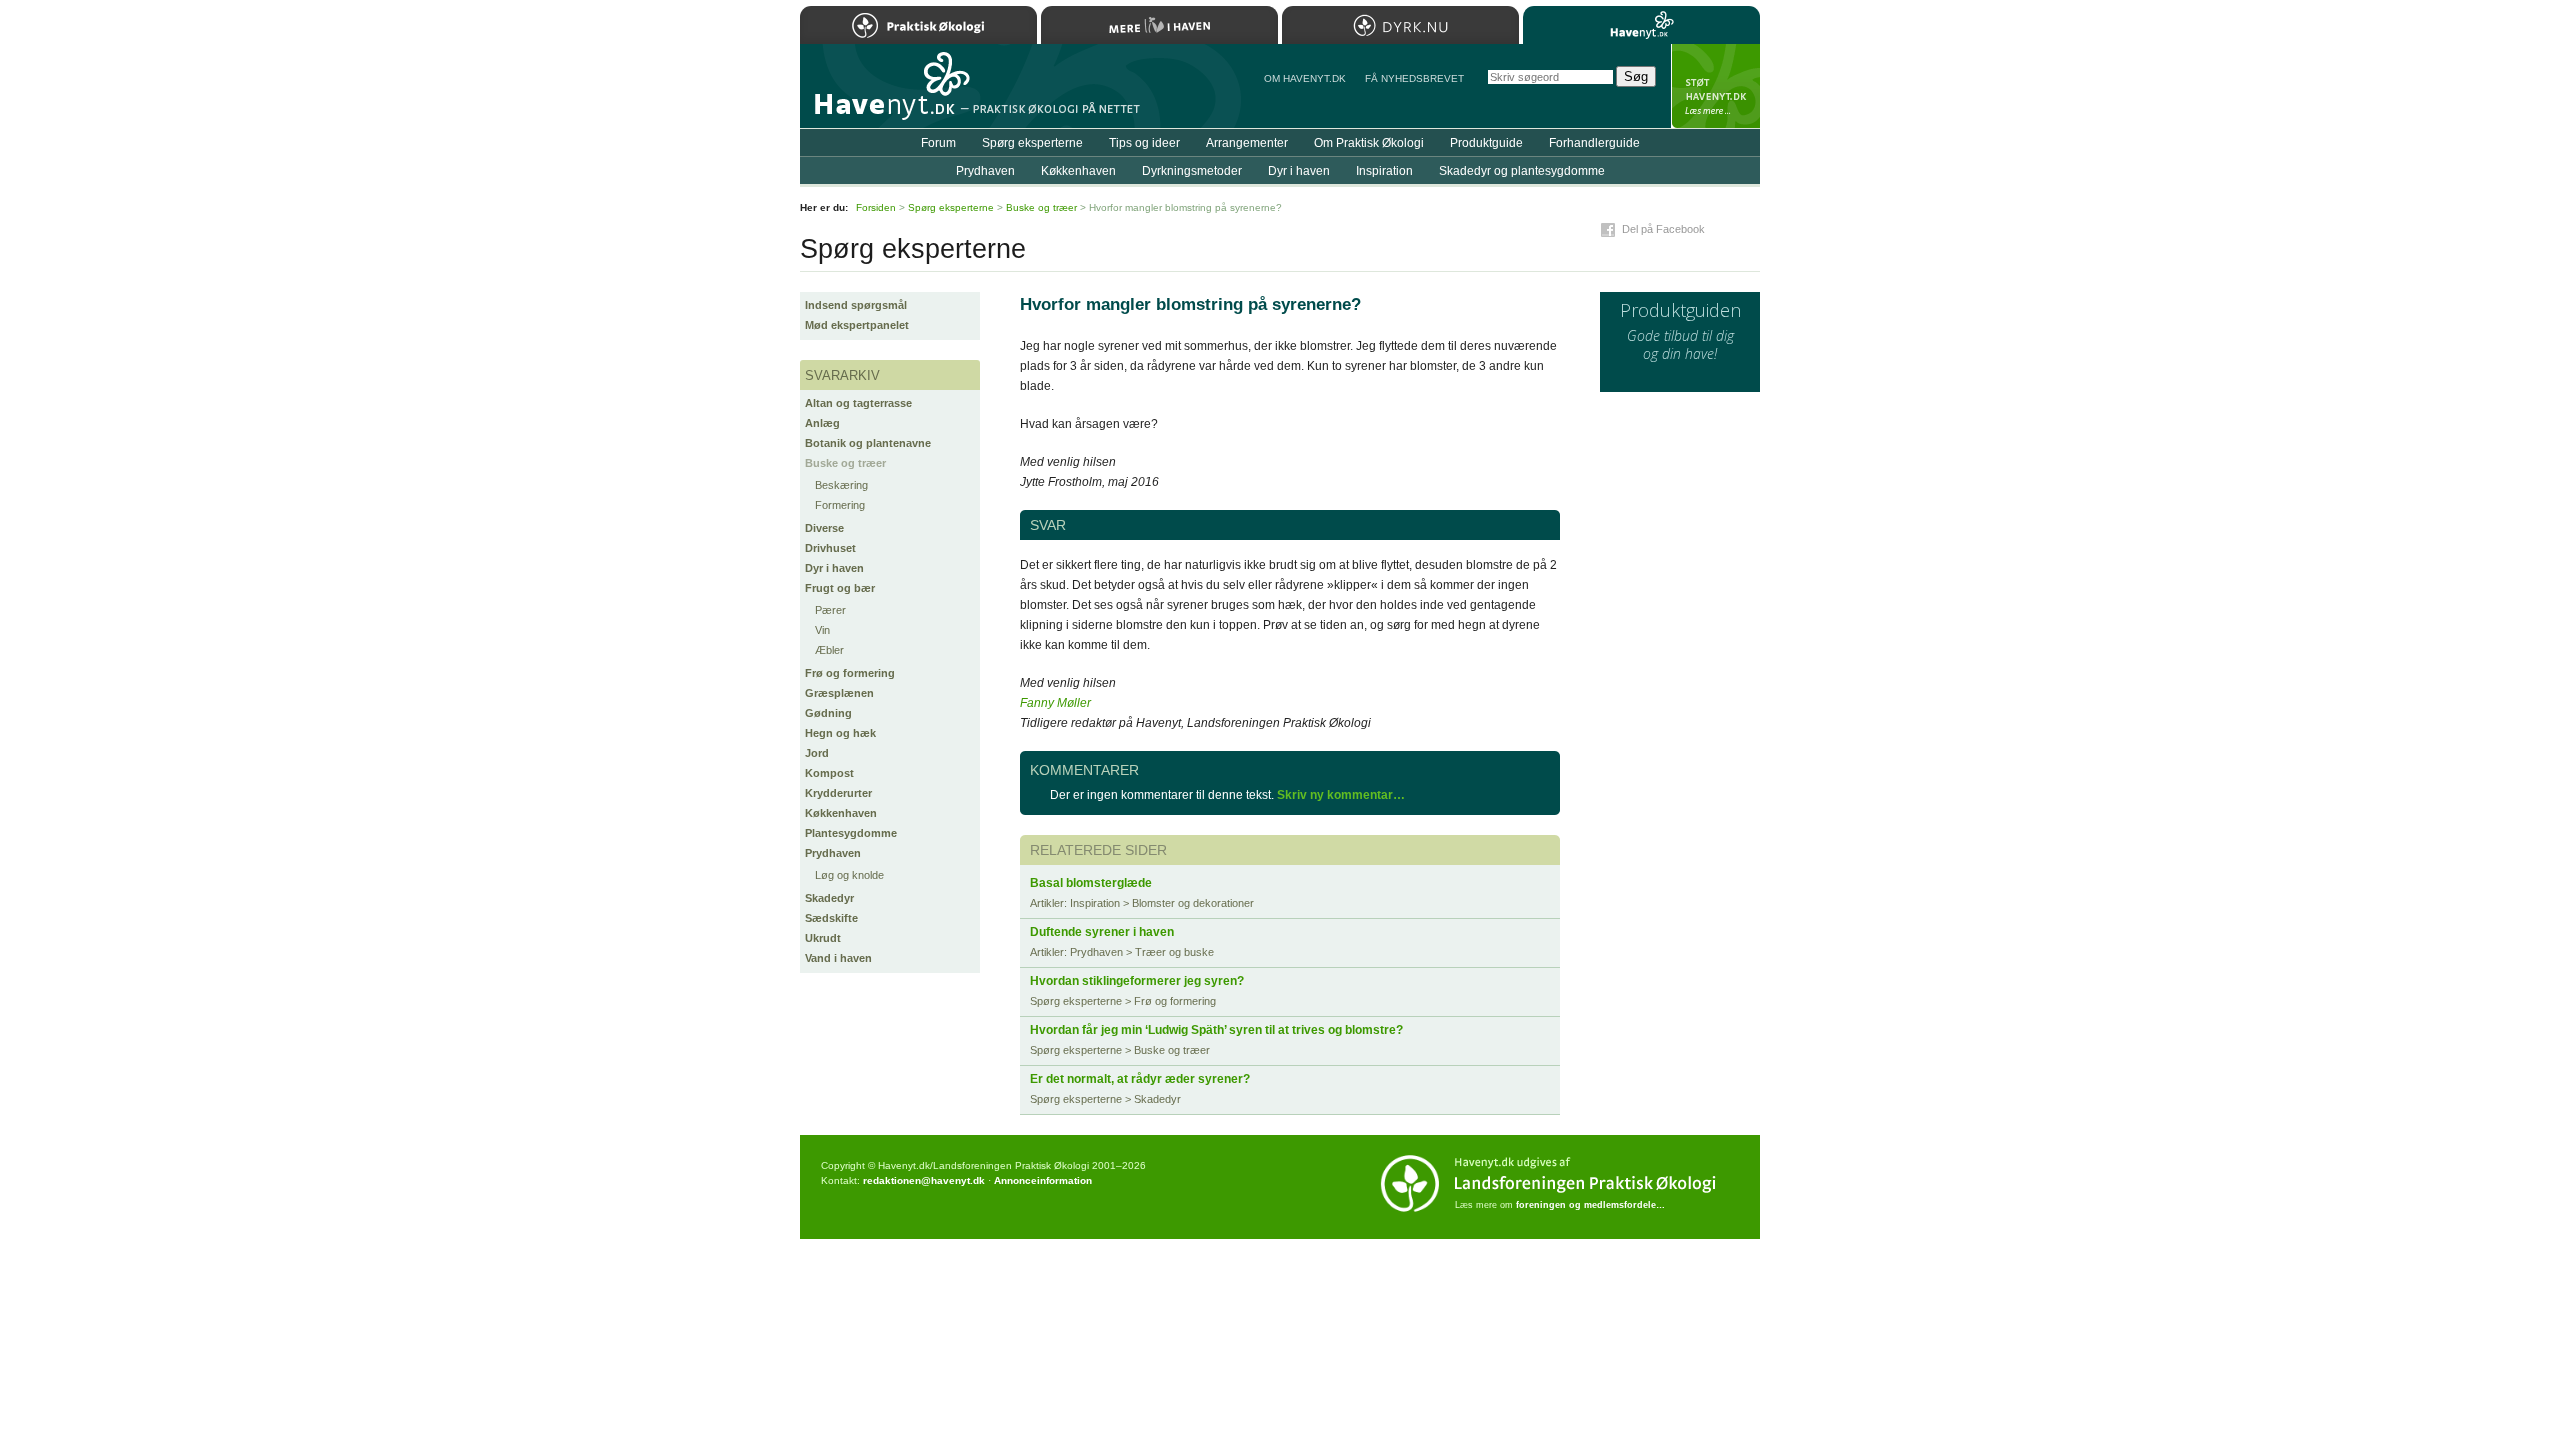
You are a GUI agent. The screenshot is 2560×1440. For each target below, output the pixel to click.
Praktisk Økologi (918, 25)
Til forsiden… (887, 94)
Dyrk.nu (1400, 25)
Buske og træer (845, 463)
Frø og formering (850, 673)
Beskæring (841, 485)
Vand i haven (838, 958)
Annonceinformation (1043, 1180)
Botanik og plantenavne (868, 443)
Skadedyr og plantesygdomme (1522, 171)
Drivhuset (830, 548)
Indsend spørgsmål (856, 305)
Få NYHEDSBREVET (1414, 78)
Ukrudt (823, 938)
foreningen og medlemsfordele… (1590, 1205)
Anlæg (822, 423)
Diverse (824, 528)
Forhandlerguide (1594, 143)
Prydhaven (833, 853)
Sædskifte (831, 918)
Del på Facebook (1663, 229)
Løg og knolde (849, 875)
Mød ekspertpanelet (857, 325)
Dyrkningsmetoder (1192, 171)
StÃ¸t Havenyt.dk (1715, 86)
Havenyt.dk (1641, 25)
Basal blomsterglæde (1091, 883)
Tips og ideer (1144, 143)
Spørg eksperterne (1032, 143)
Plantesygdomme (851, 833)
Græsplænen (839, 693)
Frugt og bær (840, 588)
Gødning (828, 713)
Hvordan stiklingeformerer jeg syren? (1137, 981)
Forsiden (876, 207)
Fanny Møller (1055, 703)
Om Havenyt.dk (1305, 78)
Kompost (829, 773)
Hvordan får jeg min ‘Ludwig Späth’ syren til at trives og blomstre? (1216, 1030)
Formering (840, 505)
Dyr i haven (834, 568)
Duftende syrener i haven (1102, 932)
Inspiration (1384, 171)
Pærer (830, 610)
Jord (817, 753)
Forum (938, 143)
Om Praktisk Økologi (1369, 143)
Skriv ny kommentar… (1341, 795)
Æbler (829, 650)
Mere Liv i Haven (1159, 25)
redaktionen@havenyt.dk (924, 1180)
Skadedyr (829, 898)
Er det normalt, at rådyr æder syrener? (1140, 1079)
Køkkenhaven (841, 813)
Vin (822, 630)
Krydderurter (838, 793)
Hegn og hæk (840, 733)
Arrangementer (1247, 143)
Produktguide (1486, 143)
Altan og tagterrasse (858, 403)
